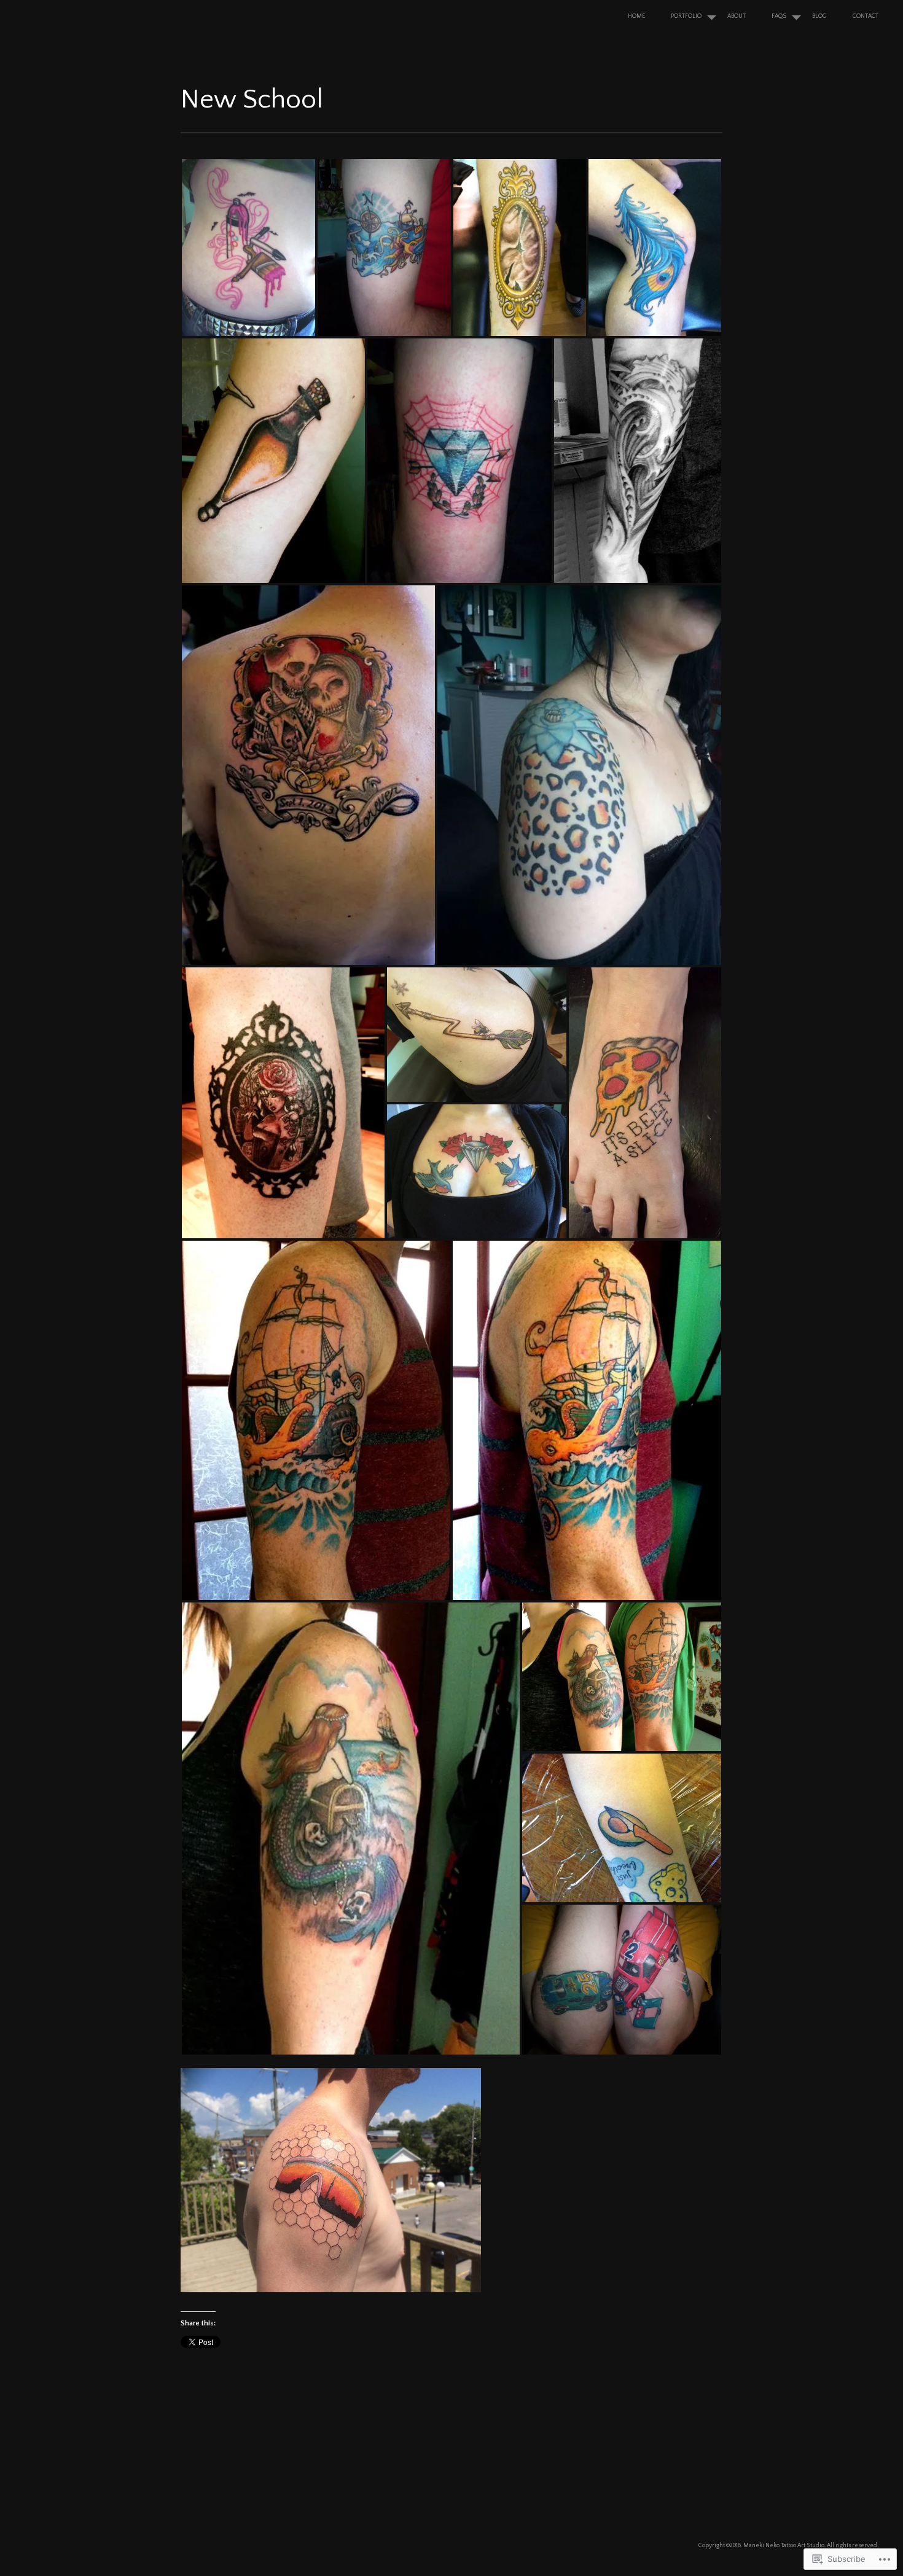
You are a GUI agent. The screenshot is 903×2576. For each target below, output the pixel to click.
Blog (819, 16)
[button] (248, 248)
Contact (866, 16)
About (737, 16)
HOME (636, 16)
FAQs (779, 16)
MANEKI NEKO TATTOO (97, 21)
